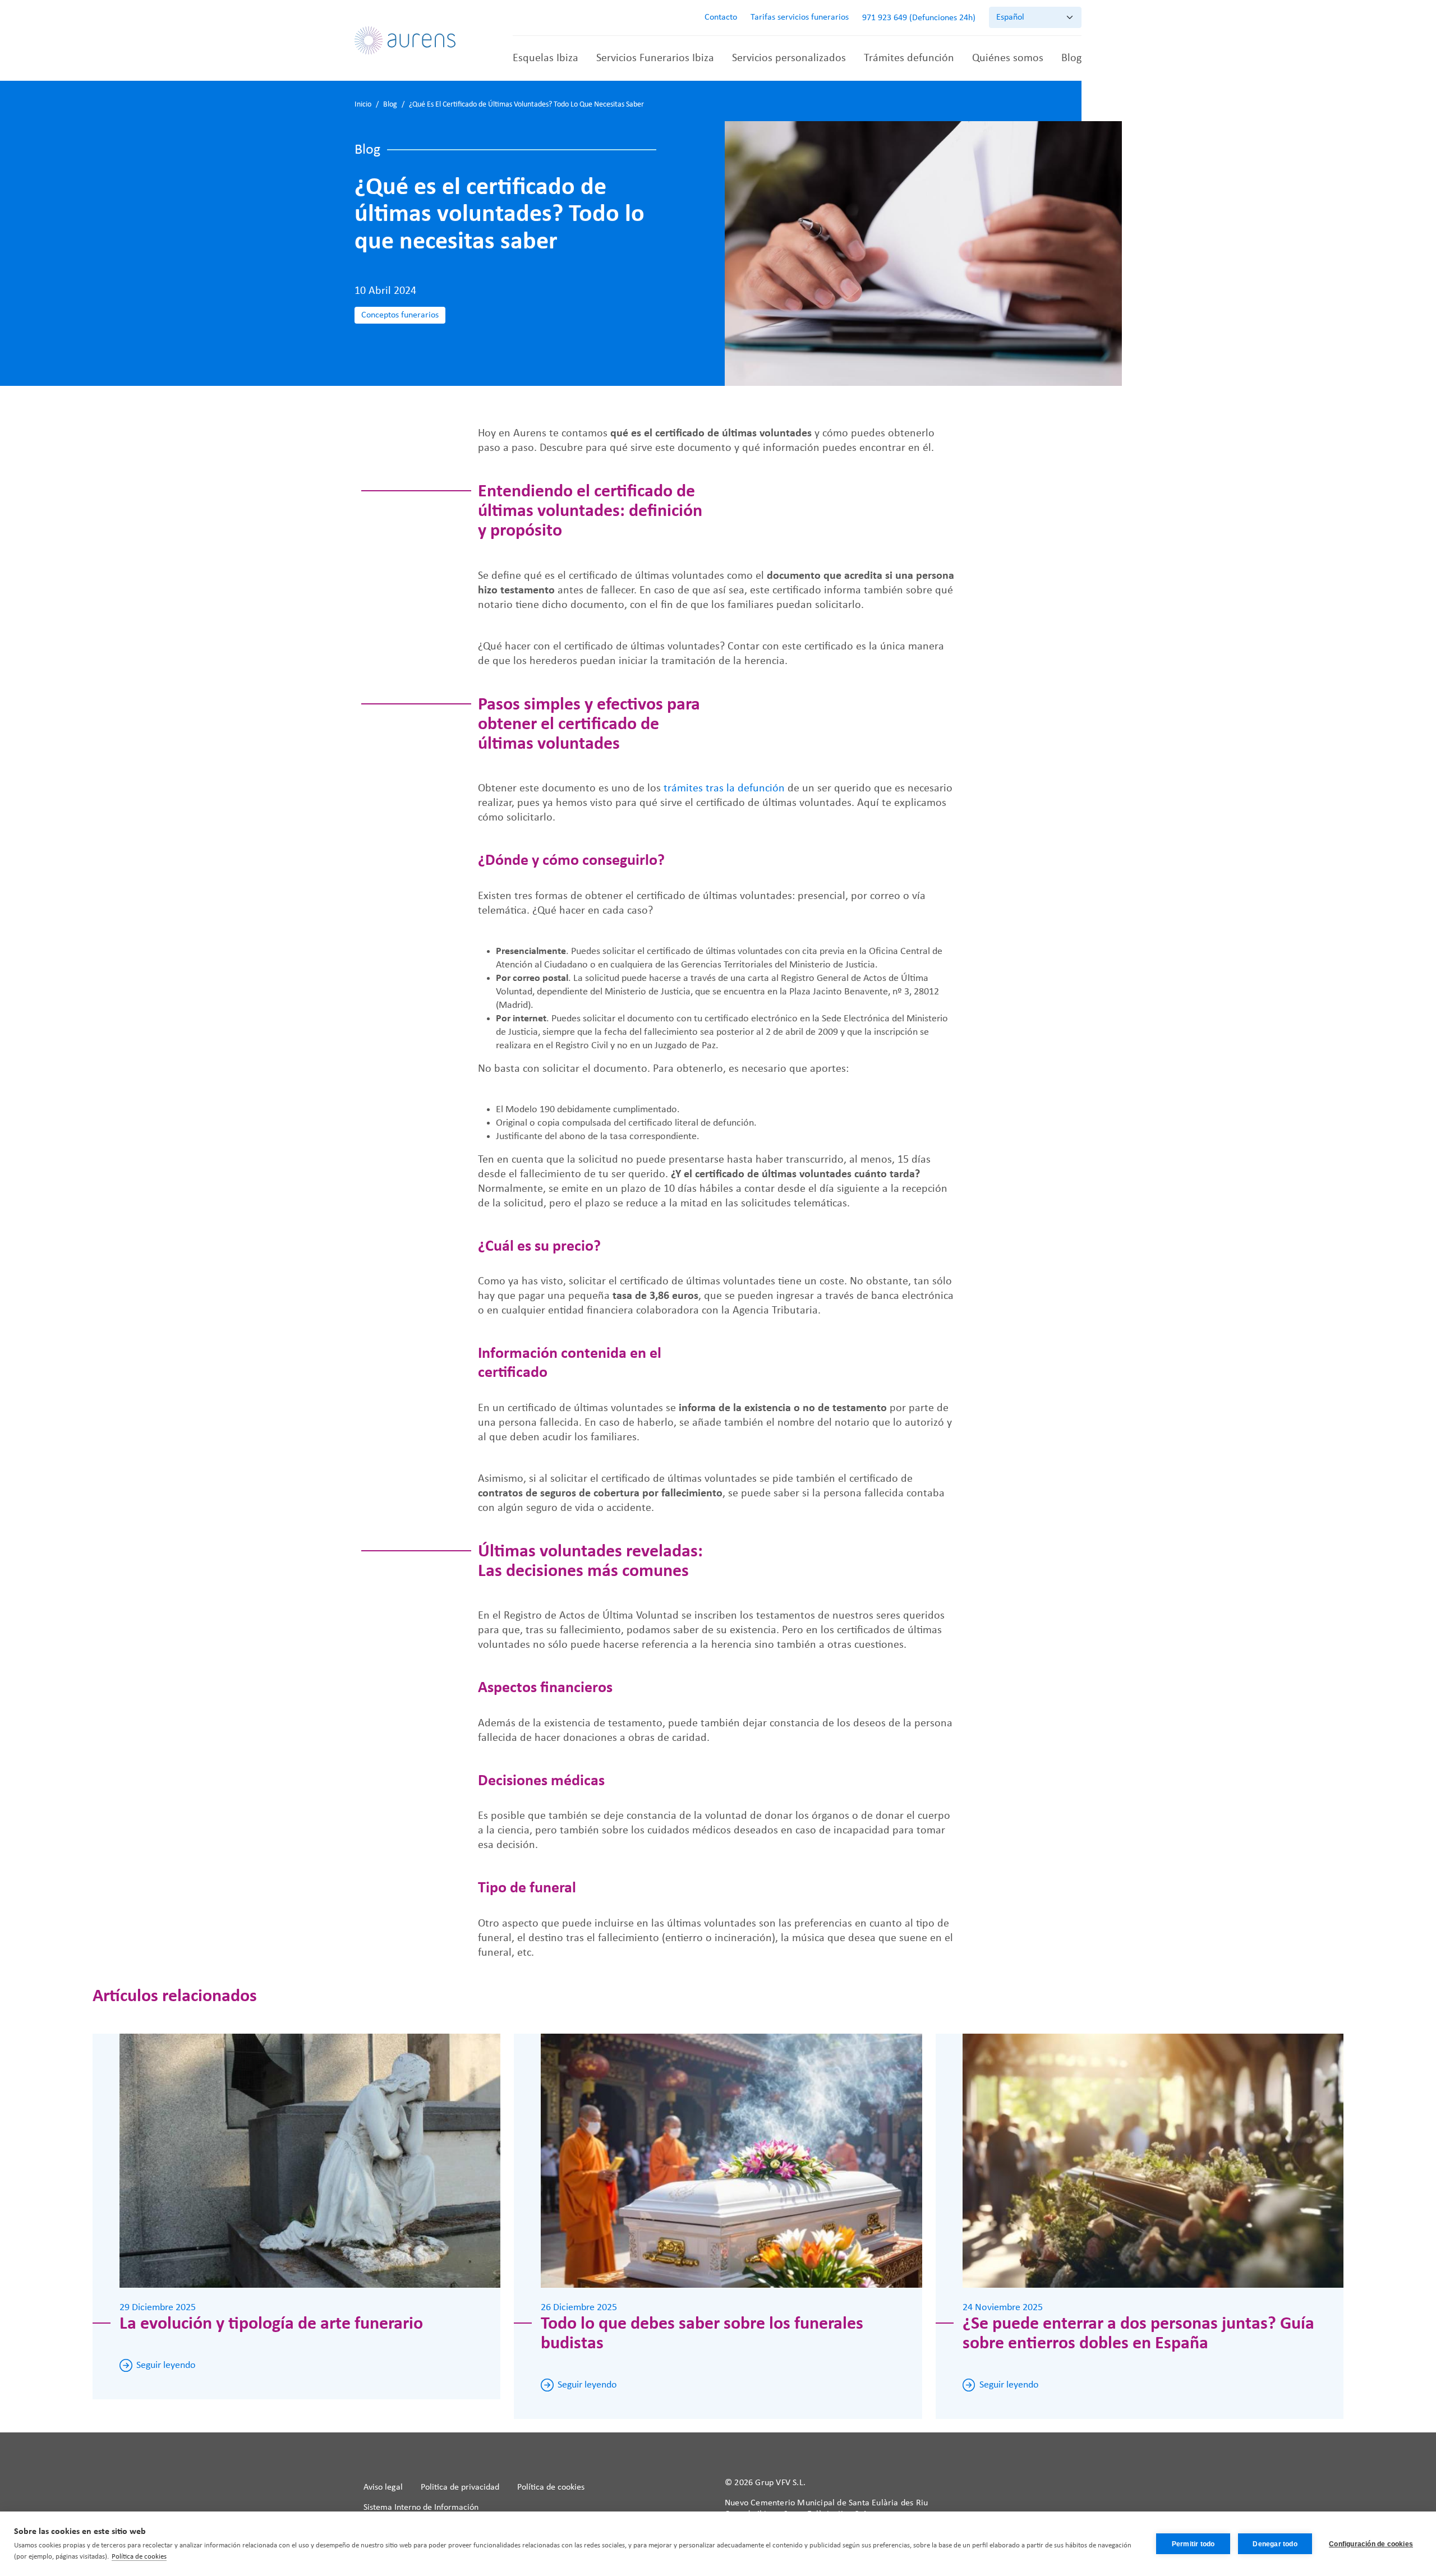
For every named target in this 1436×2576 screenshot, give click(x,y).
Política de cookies (551, 2487)
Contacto (721, 17)
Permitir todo (1193, 2544)
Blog (1071, 58)
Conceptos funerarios (400, 315)
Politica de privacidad (460, 2487)
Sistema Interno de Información (421, 2508)
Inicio (363, 105)
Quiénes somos (1008, 58)
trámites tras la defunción (724, 789)
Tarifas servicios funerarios (800, 17)
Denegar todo (1275, 2544)
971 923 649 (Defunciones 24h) (919, 18)
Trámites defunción (909, 58)
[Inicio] (405, 40)
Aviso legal (383, 2487)
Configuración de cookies (1371, 2544)
